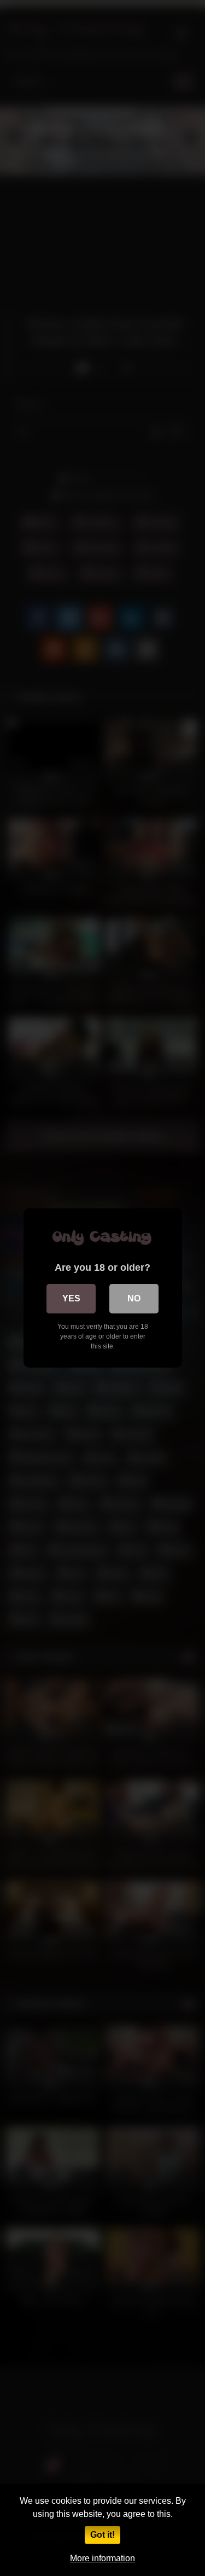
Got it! (102, 2535)
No (134, 1298)
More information (102, 2558)
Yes (71, 1298)
